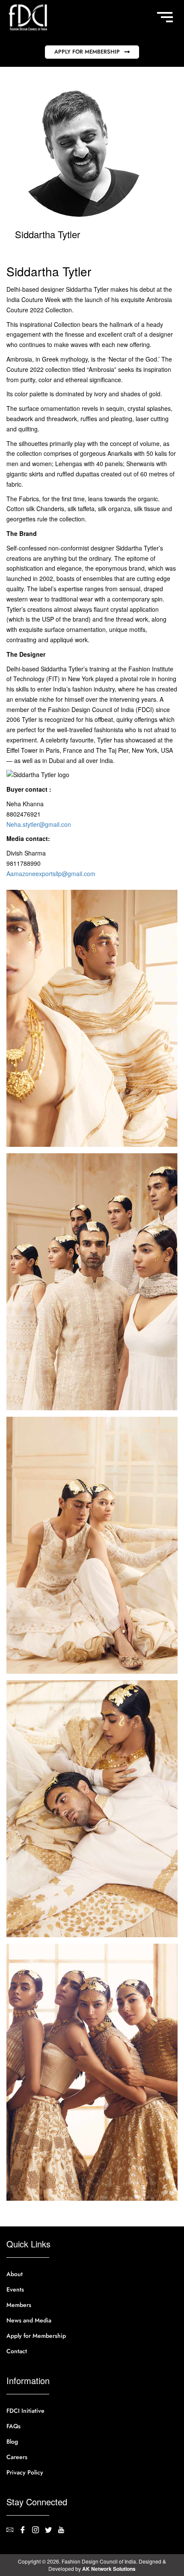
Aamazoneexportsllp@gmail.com (51, 874)
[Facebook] (26, 2531)
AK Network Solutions (109, 2569)
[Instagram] (39, 2531)
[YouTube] (64, 2531)
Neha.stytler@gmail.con (39, 824)
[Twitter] (51, 2531)
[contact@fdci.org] (13, 2531)
